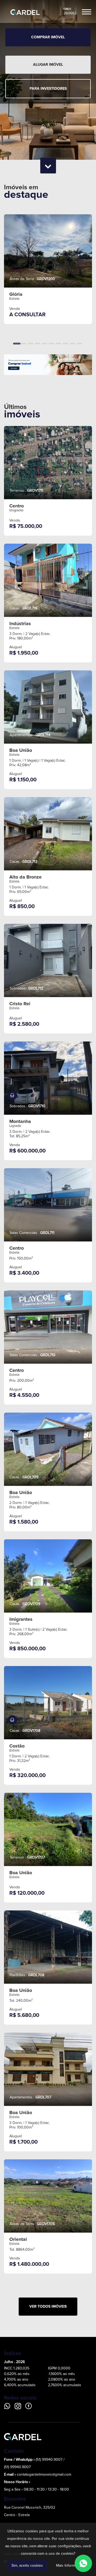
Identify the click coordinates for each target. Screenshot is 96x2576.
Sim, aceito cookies (27, 2566)
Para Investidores (48, 89)
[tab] (17, 344)
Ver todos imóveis (48, 2306)
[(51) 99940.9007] (83, 2563)
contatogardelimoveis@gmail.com (44, 2475)
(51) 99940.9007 (17, 2467)
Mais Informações (70, 2566)
